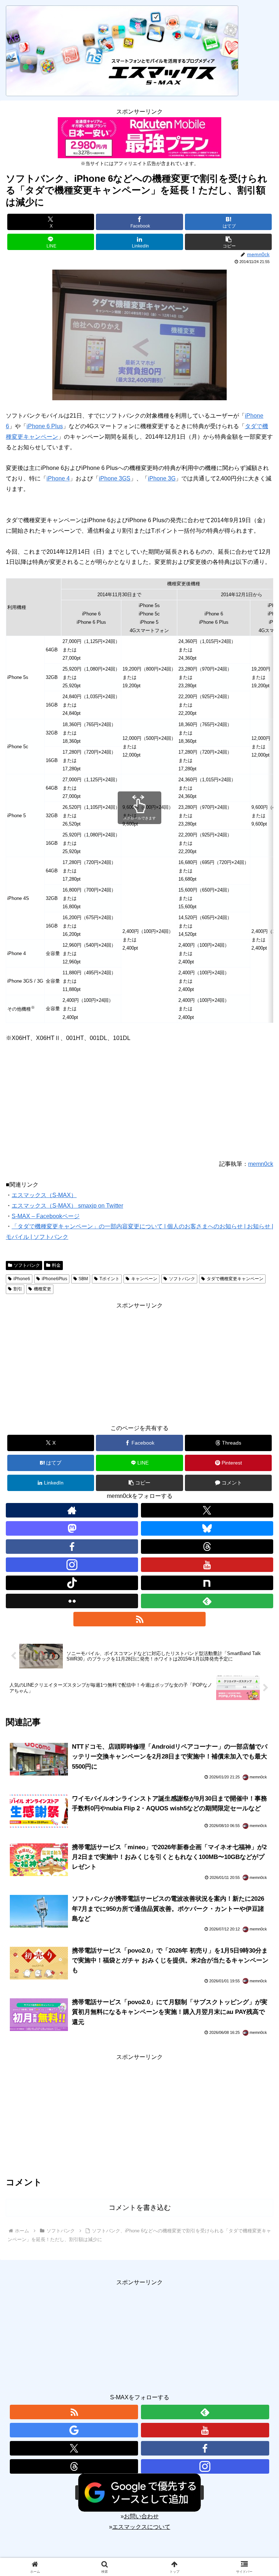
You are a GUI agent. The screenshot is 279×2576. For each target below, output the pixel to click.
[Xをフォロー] (207, 1510)
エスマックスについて (141, 2527)
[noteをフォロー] (207, 1583)
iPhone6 (22, 1279)
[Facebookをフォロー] (205, 2448)
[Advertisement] (139, 1362)
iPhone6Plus (54, 1279)
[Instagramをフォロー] (72, 1565)
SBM (83, 1279)
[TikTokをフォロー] (72, 1583)
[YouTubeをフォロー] (207, 1565)
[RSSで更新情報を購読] (139, 1619)
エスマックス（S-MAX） (44, 1195)
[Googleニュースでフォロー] (74, 2430)
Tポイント (110, 1279)
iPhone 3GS (115, 478)
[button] (228, 242)
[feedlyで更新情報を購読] (207, 1601)
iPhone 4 (58, 478)
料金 (56, 1265)
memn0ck (261, 1164)
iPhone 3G (162, 478)
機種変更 (43, 1289)
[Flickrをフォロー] (72, 1601)
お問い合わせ (141, 2516)
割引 (18, 1289)
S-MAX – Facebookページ (46, 1216)
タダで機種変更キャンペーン (235, 1279)
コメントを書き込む (140, 2208)
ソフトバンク (27, 1265)
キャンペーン (144, 1279)
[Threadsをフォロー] (74, 2466)
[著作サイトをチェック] (72, 1510)
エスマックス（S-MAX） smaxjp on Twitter (67, 1206)
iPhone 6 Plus (45, 426)
